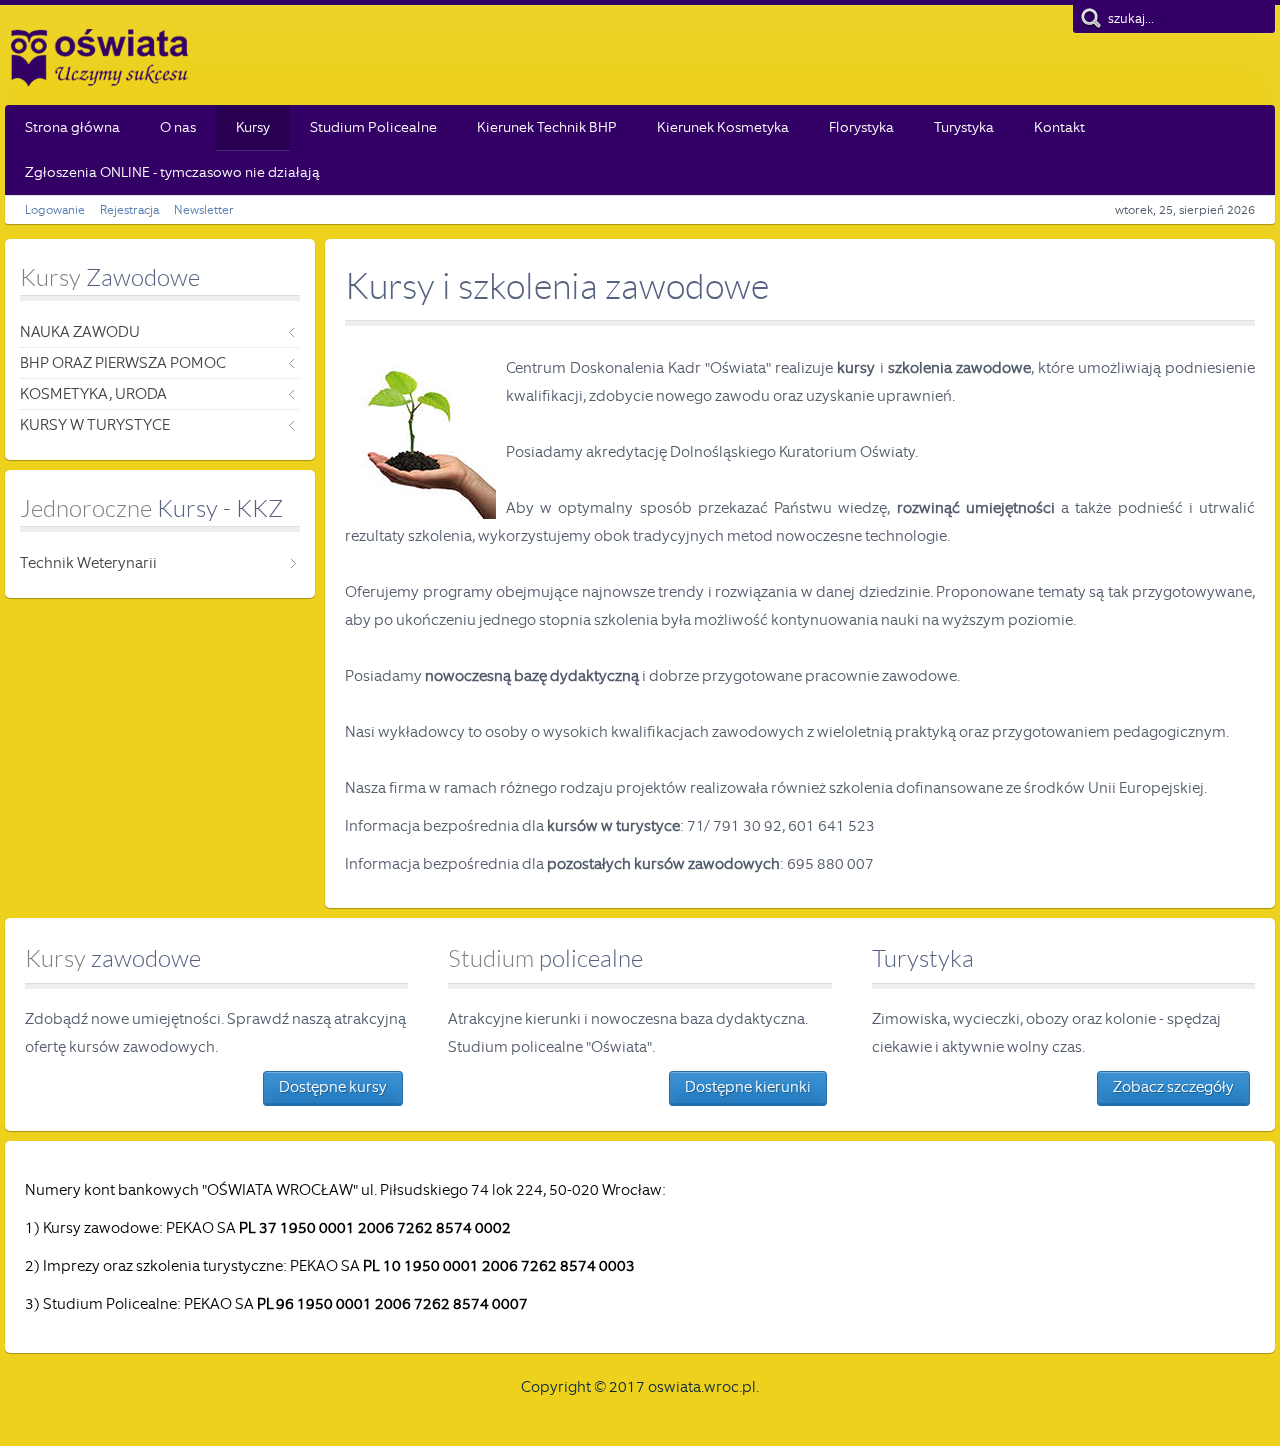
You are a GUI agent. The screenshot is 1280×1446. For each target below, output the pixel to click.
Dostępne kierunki (748, 1087)
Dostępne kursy (333, 1087)
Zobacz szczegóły (1173, 1087)
